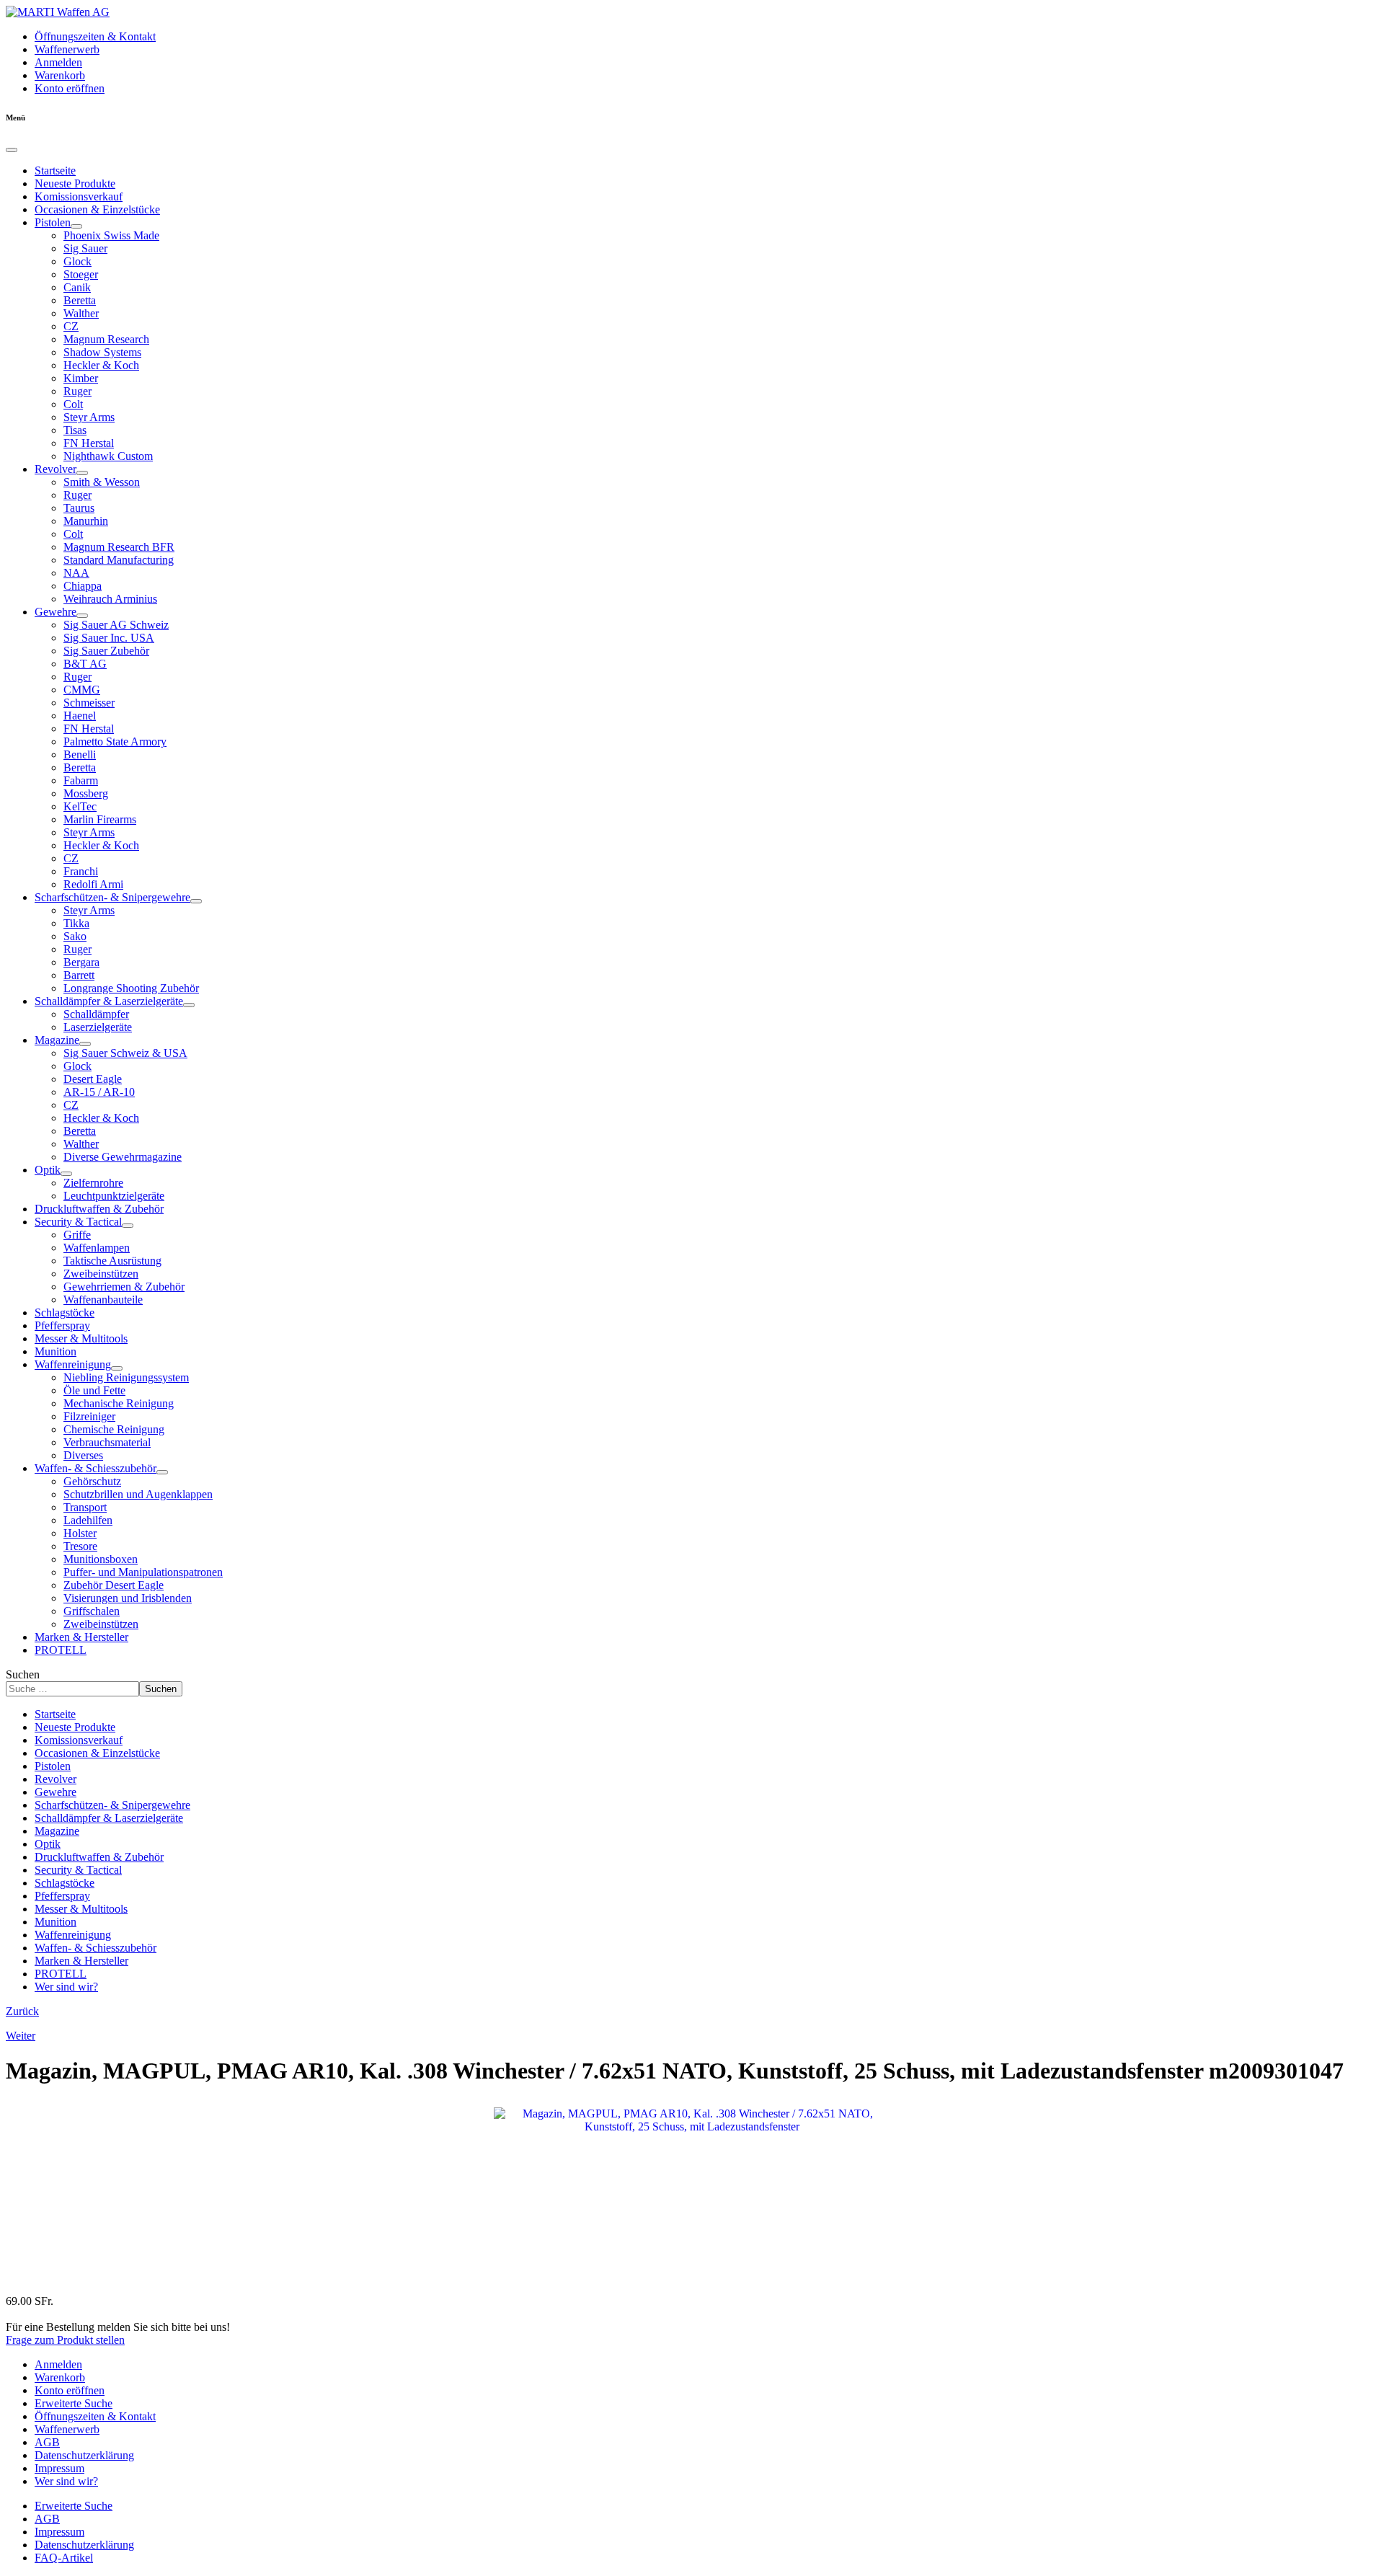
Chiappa (83, 586)
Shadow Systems (102, 352)
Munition (56, 1351)
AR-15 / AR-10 (99, 1092)
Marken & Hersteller (81, 1637)
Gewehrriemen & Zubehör (124, 1287)
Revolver (56, 469)
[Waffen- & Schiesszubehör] (162, 1472)
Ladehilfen (88, 1520)
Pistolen (53, 222)
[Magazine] (85, 1044)
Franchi (81, 871)
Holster (80, 1533)
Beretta (80, 300)
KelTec (80, 806)
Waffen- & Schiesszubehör (96, 1468)
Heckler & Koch (101, 365)
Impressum (59, 2468)
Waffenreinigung (73, 1364)
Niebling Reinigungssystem (126, 1377)
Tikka (76, 923)
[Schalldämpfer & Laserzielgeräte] (189, 1005)
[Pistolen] (76, 226)
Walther (81, 313)
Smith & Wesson (102, 482)
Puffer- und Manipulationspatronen (143, 1572)
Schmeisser (89, 703)
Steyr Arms (89, 417)
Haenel (80, 716)
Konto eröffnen (70, 88)
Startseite (55, 171)
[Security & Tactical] (128, 1226)
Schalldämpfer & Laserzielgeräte (109, 1001)
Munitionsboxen (101, 1559)
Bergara (81, 962)
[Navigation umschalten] (12, 150)
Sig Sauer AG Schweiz (116, 625)
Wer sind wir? (66, 1987)
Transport (85, 1507)
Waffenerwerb (67, 49)
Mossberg (86, 793)
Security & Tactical (78, 1222)
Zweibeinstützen (101, 1274)
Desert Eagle (93, 1079)
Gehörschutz (92, 1481)
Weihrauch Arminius (110, 599)
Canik (77, 287)
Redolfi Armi (93, 884)
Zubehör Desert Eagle (114, 1585)
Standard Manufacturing (119, 560)
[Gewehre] (82, 616)
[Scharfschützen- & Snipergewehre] (196, 901)
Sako (75, 936)
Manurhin (86, 521)
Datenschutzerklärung (84, 2455)
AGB (47, 2442)
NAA (76, 573)
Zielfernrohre (93, 1183)
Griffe (77, 1235)
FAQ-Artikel (64, 2558)
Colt (73, 404)
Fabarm (81, 780)
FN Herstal (89, 443)
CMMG (82, 690)
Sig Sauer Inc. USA (109, 638)
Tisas (75, 430)
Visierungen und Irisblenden (128, 1598)
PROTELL (61, 1650)
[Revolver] (82, 473)
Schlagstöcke (65, 1313)
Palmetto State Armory (115, 742)
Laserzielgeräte (98, 1027)
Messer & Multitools (81, 1338)
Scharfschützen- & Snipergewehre (112, 897)
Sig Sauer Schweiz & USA (125, 1053)
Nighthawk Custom (108, 456)
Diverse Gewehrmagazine (123, 1157)
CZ (71, 326)
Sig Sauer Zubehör (106, 651)
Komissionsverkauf (79, 196)
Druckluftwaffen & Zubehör (99, 1209)
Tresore (80, 1546)
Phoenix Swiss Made (111, 235)
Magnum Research (106, 339)
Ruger (77, 391)
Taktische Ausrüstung (112, 1261)
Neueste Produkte (75, 183)
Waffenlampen (97, 1248)
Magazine (57, 1040)
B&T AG (85, 664)
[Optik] (66, 1174)
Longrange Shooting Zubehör (131, 988)
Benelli (80, 754)
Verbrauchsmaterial (107, 1442)
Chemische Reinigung (114, 1429)
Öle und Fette (94, 1390)
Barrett (79, 975)
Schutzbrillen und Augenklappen (138, 1494)
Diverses (83, 1455)
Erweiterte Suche (74, 2403)
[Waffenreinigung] (117, 1368)
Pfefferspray (62, 1325)
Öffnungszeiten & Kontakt (95, 36)
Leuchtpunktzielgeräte (114, 1196)
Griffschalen (92, 1611)
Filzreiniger (89, 1416)
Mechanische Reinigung (119, 1403)
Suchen (23, 1674)
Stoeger (81, 274)
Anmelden (58, 62)
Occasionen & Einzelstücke (97, 209)
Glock (77, 261)
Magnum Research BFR (119, 547)
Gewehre (56, 612)
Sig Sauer (85, 248)
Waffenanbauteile (103, 1300)
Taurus (79, 508)
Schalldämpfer (96, 1014)
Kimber (81, 378)
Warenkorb (60, 75)
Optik (48, 1170)
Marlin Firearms (100, 819)
